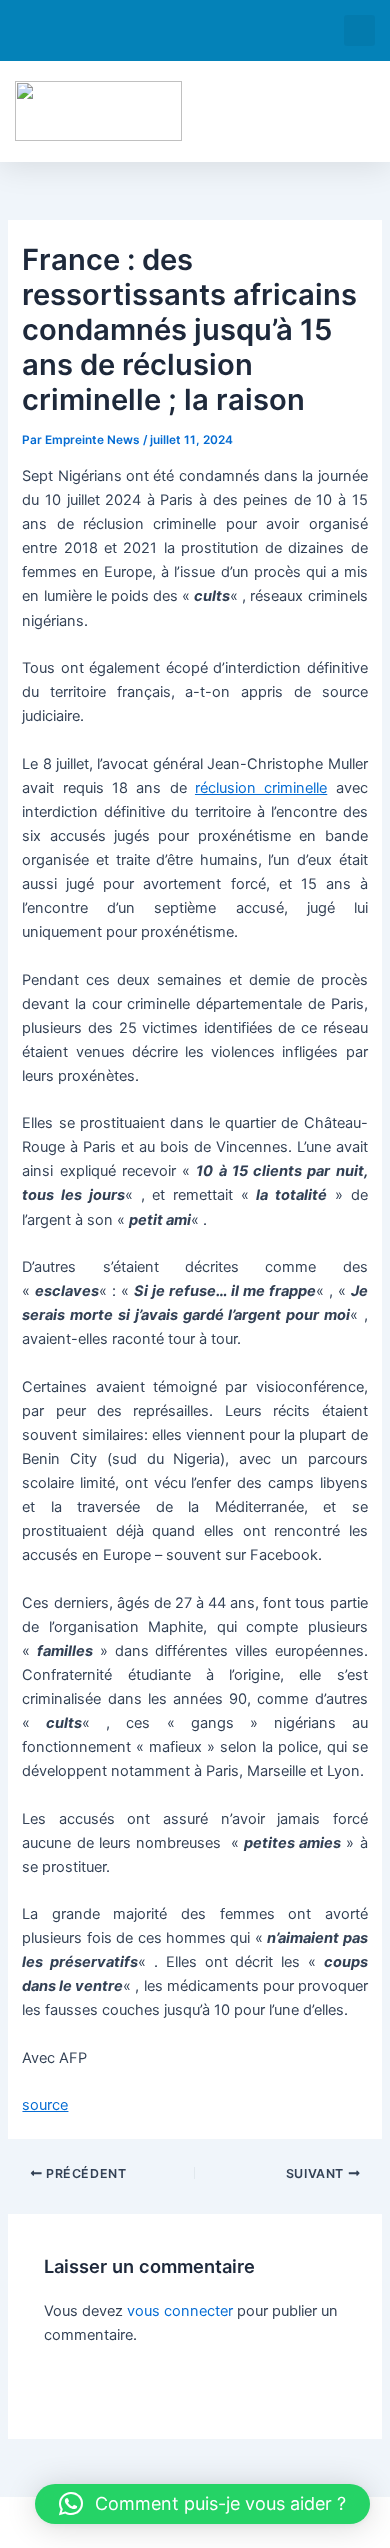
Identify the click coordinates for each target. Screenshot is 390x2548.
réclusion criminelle (261, 788)
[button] (359, 30)
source (45, 2105)
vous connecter (180, 2311)
